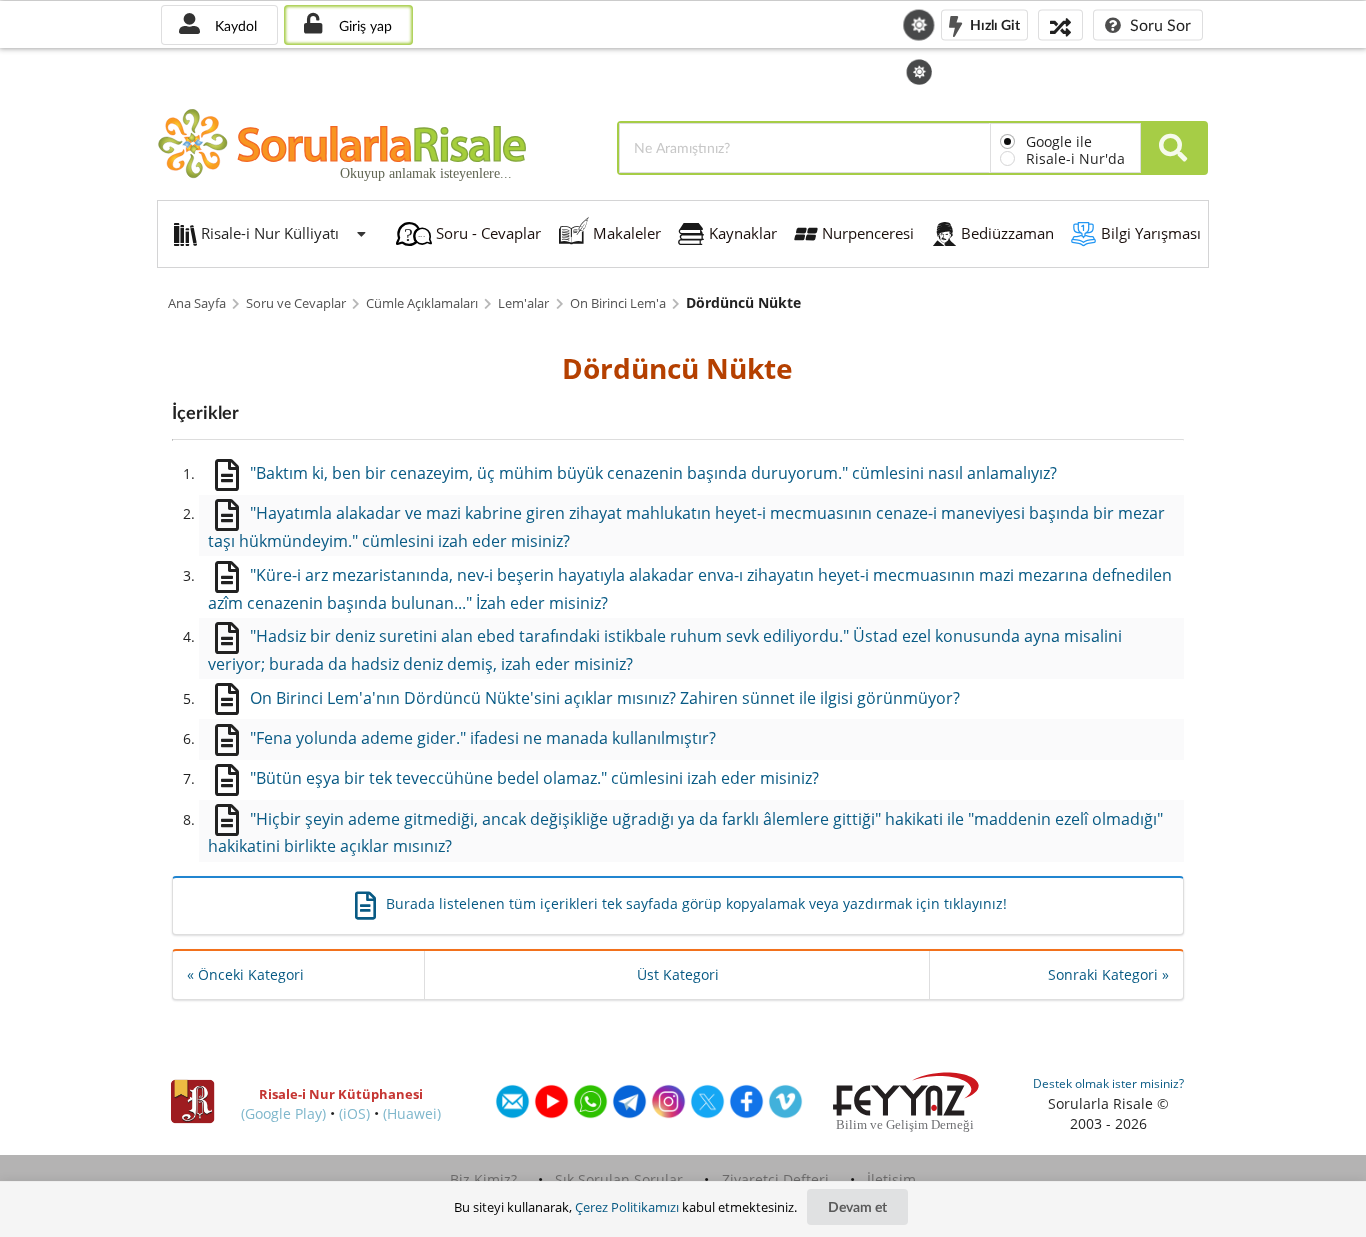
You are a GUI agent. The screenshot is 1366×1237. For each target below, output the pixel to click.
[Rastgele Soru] (1060, 24)
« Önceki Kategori (245, 974)
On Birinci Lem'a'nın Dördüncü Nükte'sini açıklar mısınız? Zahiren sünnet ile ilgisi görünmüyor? (605, 698)
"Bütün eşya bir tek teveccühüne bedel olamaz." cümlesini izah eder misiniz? (534, 778)
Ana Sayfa (197, 303)
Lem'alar (523, 303)
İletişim (891, 1179)
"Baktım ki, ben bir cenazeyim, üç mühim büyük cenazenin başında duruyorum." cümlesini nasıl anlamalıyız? (653, 473)
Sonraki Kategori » (1108, 974)
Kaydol (234, 25)
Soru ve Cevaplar (296, 303)
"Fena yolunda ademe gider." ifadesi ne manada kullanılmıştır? (483, 738)
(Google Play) (283, 1113)
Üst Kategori (678, 974)
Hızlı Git (993, 23)
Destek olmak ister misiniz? (1108, 1083)
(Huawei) (412, 1113)
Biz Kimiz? (483, 1179)
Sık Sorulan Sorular (619, 1179)
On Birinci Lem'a (618, 303)
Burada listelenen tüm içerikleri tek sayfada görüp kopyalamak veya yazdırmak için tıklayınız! (696, 903)
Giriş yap (363, 25)
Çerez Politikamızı (627, 1207)
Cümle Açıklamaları (422, 303)
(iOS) (354, 1113)
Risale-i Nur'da (1075, 158)
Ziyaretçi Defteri (775, 1179)
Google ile (1059, 141)
